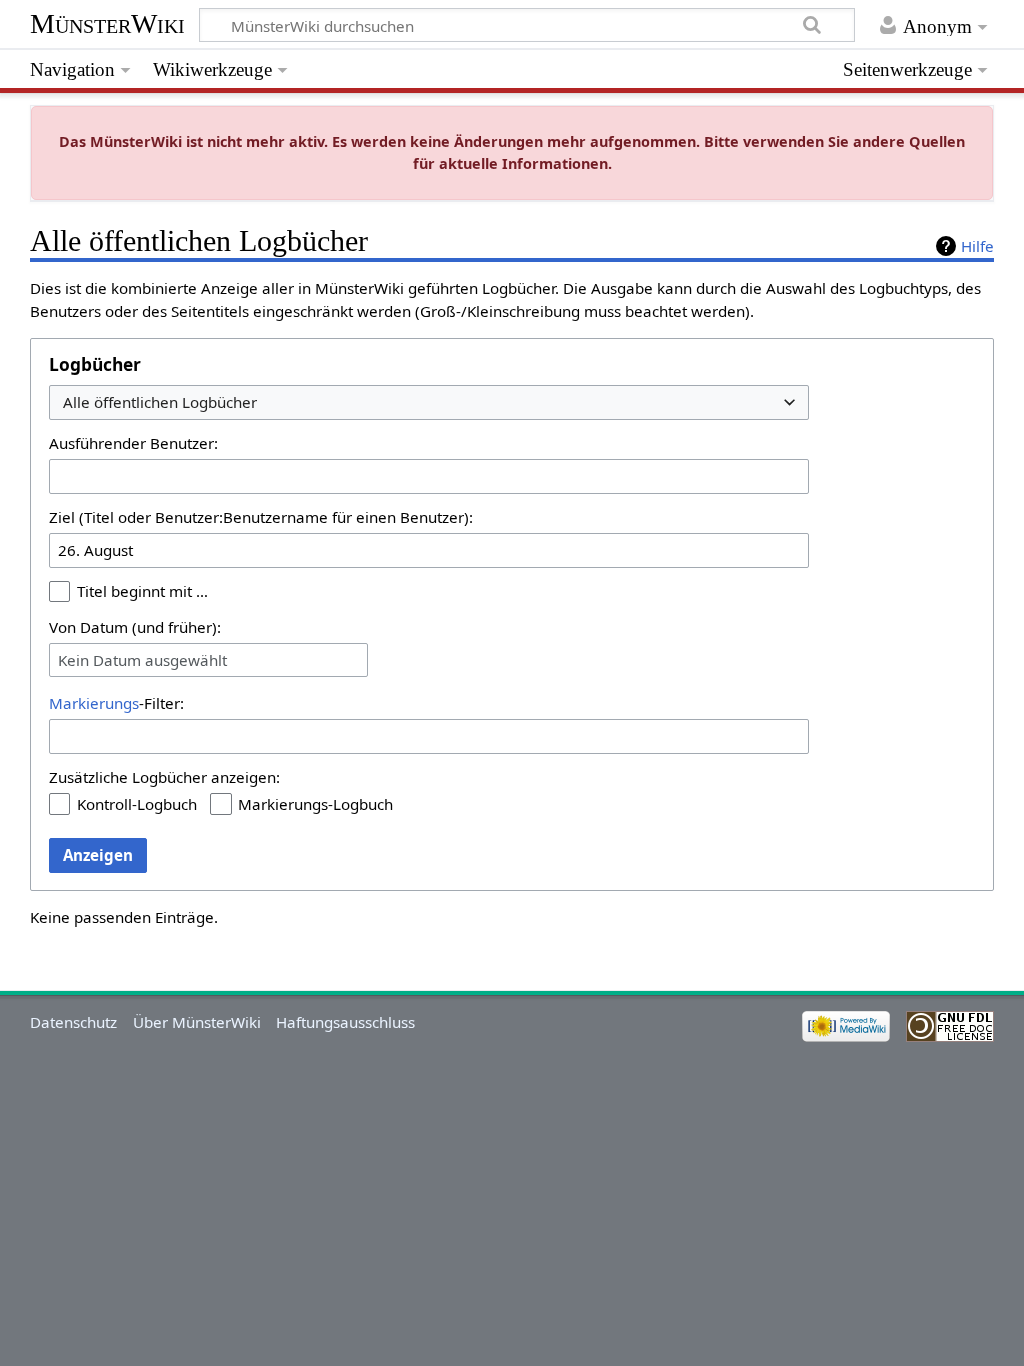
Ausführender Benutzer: (133, 443)
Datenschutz (73, 1022)
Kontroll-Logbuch (137, 804)
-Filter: (116, 703)
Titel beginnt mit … (142, 591)
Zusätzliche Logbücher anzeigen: (164, 777)
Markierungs (94, 703)
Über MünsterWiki (197, 1022)
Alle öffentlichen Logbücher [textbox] (160, 402)
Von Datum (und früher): (135, 627)
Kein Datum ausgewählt (142, 660)
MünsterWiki (107, 23)
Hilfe (977, 246)
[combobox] (429, 402)
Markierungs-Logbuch (315, 804)
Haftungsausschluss (345, 1022)
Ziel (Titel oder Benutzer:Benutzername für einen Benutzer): (261, 517)
